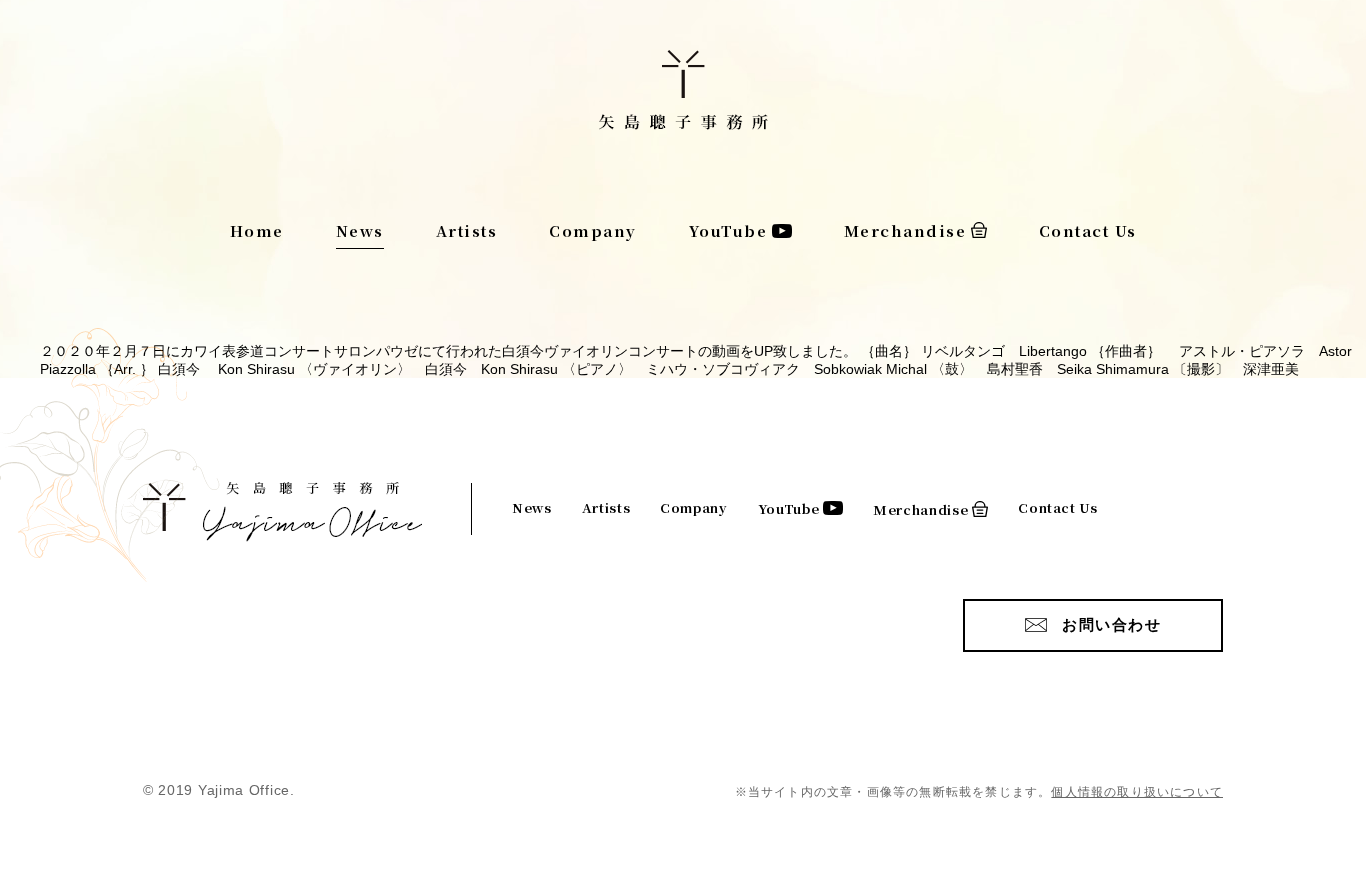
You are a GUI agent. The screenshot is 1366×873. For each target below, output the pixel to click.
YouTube (728, 230)
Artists (467, 230)
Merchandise (905, 230)
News (360, 230)
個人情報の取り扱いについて (1137, 792)
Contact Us (1088, 230)
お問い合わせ (1111, 624)
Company (593, 230)
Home (257, 230)
